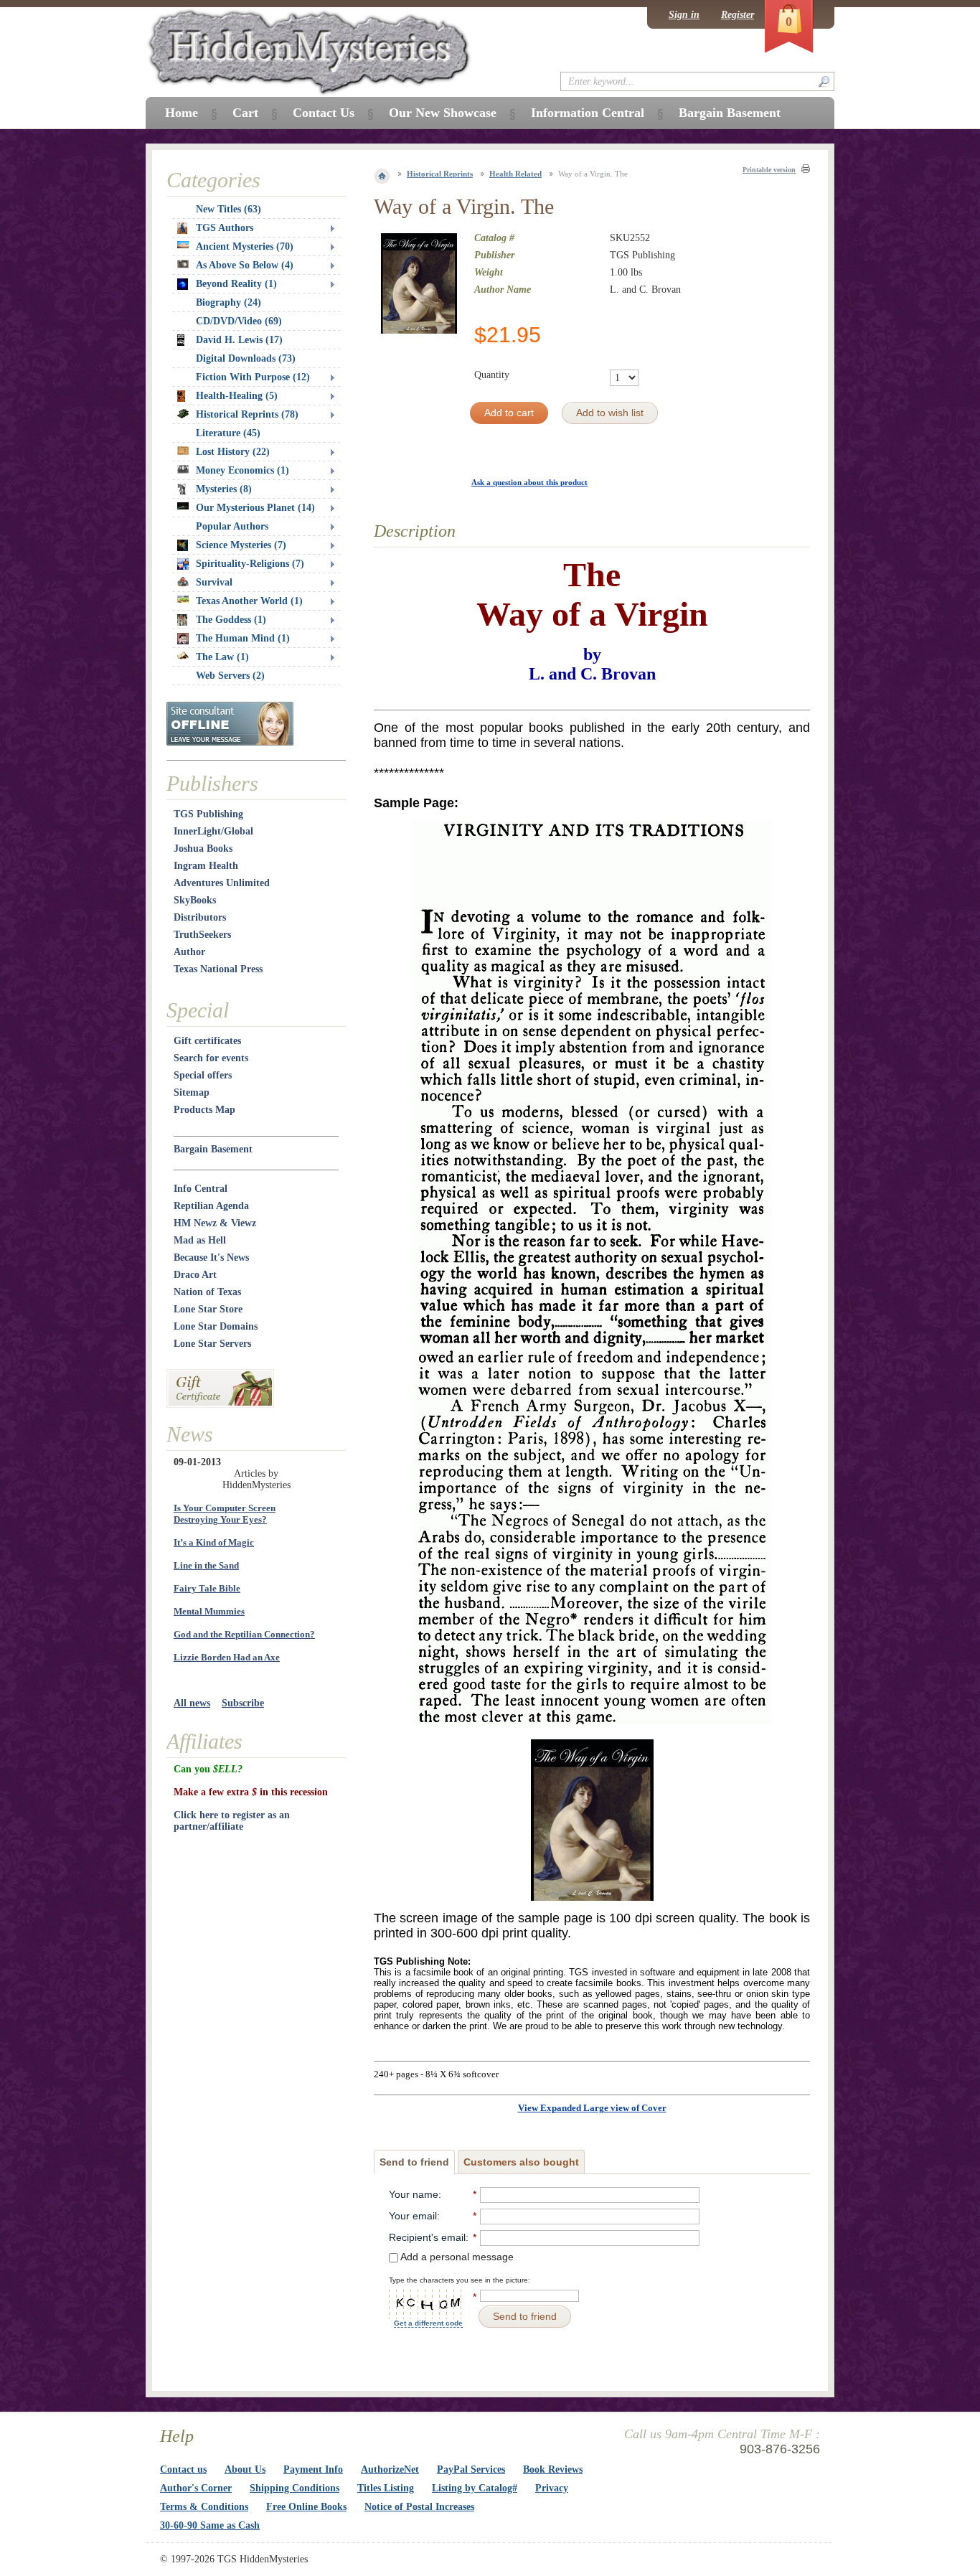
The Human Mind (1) (243, 638)
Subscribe (243, 1703)
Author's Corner (196, 2488)
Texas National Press (218, 969)
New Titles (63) (228, 209)
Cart (245, 113)
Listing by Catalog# (475, 2488)
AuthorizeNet (390, 2469)
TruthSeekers (202, 935)
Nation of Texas (207, 1292)
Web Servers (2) (230, 676)
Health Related (515, 174)
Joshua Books (203, 849)
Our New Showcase (443, 113)
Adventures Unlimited (222, 883)
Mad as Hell (200, 1240)
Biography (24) (228, 302)
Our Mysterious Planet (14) (255, 508)
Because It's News (211, 1258)
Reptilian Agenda (211, 1206)
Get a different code (428, 2323)
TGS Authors (225, 228)
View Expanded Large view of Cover (592, 2108)
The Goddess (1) (231, 620)
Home (182, 113)
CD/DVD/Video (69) (239, 321)
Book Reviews (553, 2469)
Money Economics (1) (242, 470)
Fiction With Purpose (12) (253, 377)
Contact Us (324, 113)
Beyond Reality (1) (236, 284)
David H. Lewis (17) (239, 340)
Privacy (552, 2488)
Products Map (204, 1110)
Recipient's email (427, 2237)
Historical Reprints (440, 174)
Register (738, 15)
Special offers (203, 1075)
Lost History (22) (233, 452)
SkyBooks (195, 900)
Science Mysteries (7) (241, 545)
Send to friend (414, 2162)
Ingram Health (206, 866)
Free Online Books (306, 2507)
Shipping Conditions (295, 2488)
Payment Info (313, 2469)
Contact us (183, 2469)
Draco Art (195, 1275)
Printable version (769, 170)
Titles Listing (386, 2488)
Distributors (200, 917)
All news (192, 1703)
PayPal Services (471, 2469)
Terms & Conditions (204, 2507)
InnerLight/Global (213, 831)
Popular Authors (232, 526)
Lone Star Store (208, 1309)
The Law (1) (222, 657)
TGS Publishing (208, 814)
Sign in (684, 15)
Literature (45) (228, 433)
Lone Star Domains (216, 1326)
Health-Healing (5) (237, 396)
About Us (245, 2469)
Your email (413, 2216)
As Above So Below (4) (245, 265)
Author (189, 952)
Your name (414, 2194)
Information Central (588, 113)
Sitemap (192, 1092)
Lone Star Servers (212, 1344)
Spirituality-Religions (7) (250, 564)
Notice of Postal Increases (419, 2507)
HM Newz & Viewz (215, 1223)
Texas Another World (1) (249, 601)
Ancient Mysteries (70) (245, 246)
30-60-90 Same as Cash (210, 2525)
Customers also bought (521, 2162)
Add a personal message (456, 2257)
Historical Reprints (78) (247, 414)
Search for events (211, 1058)
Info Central (201, 1189)
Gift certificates (207, 1041)
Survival (214, 582)
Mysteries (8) (224, 489)
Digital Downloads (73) (246, 358)
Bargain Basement (213, 1149)
